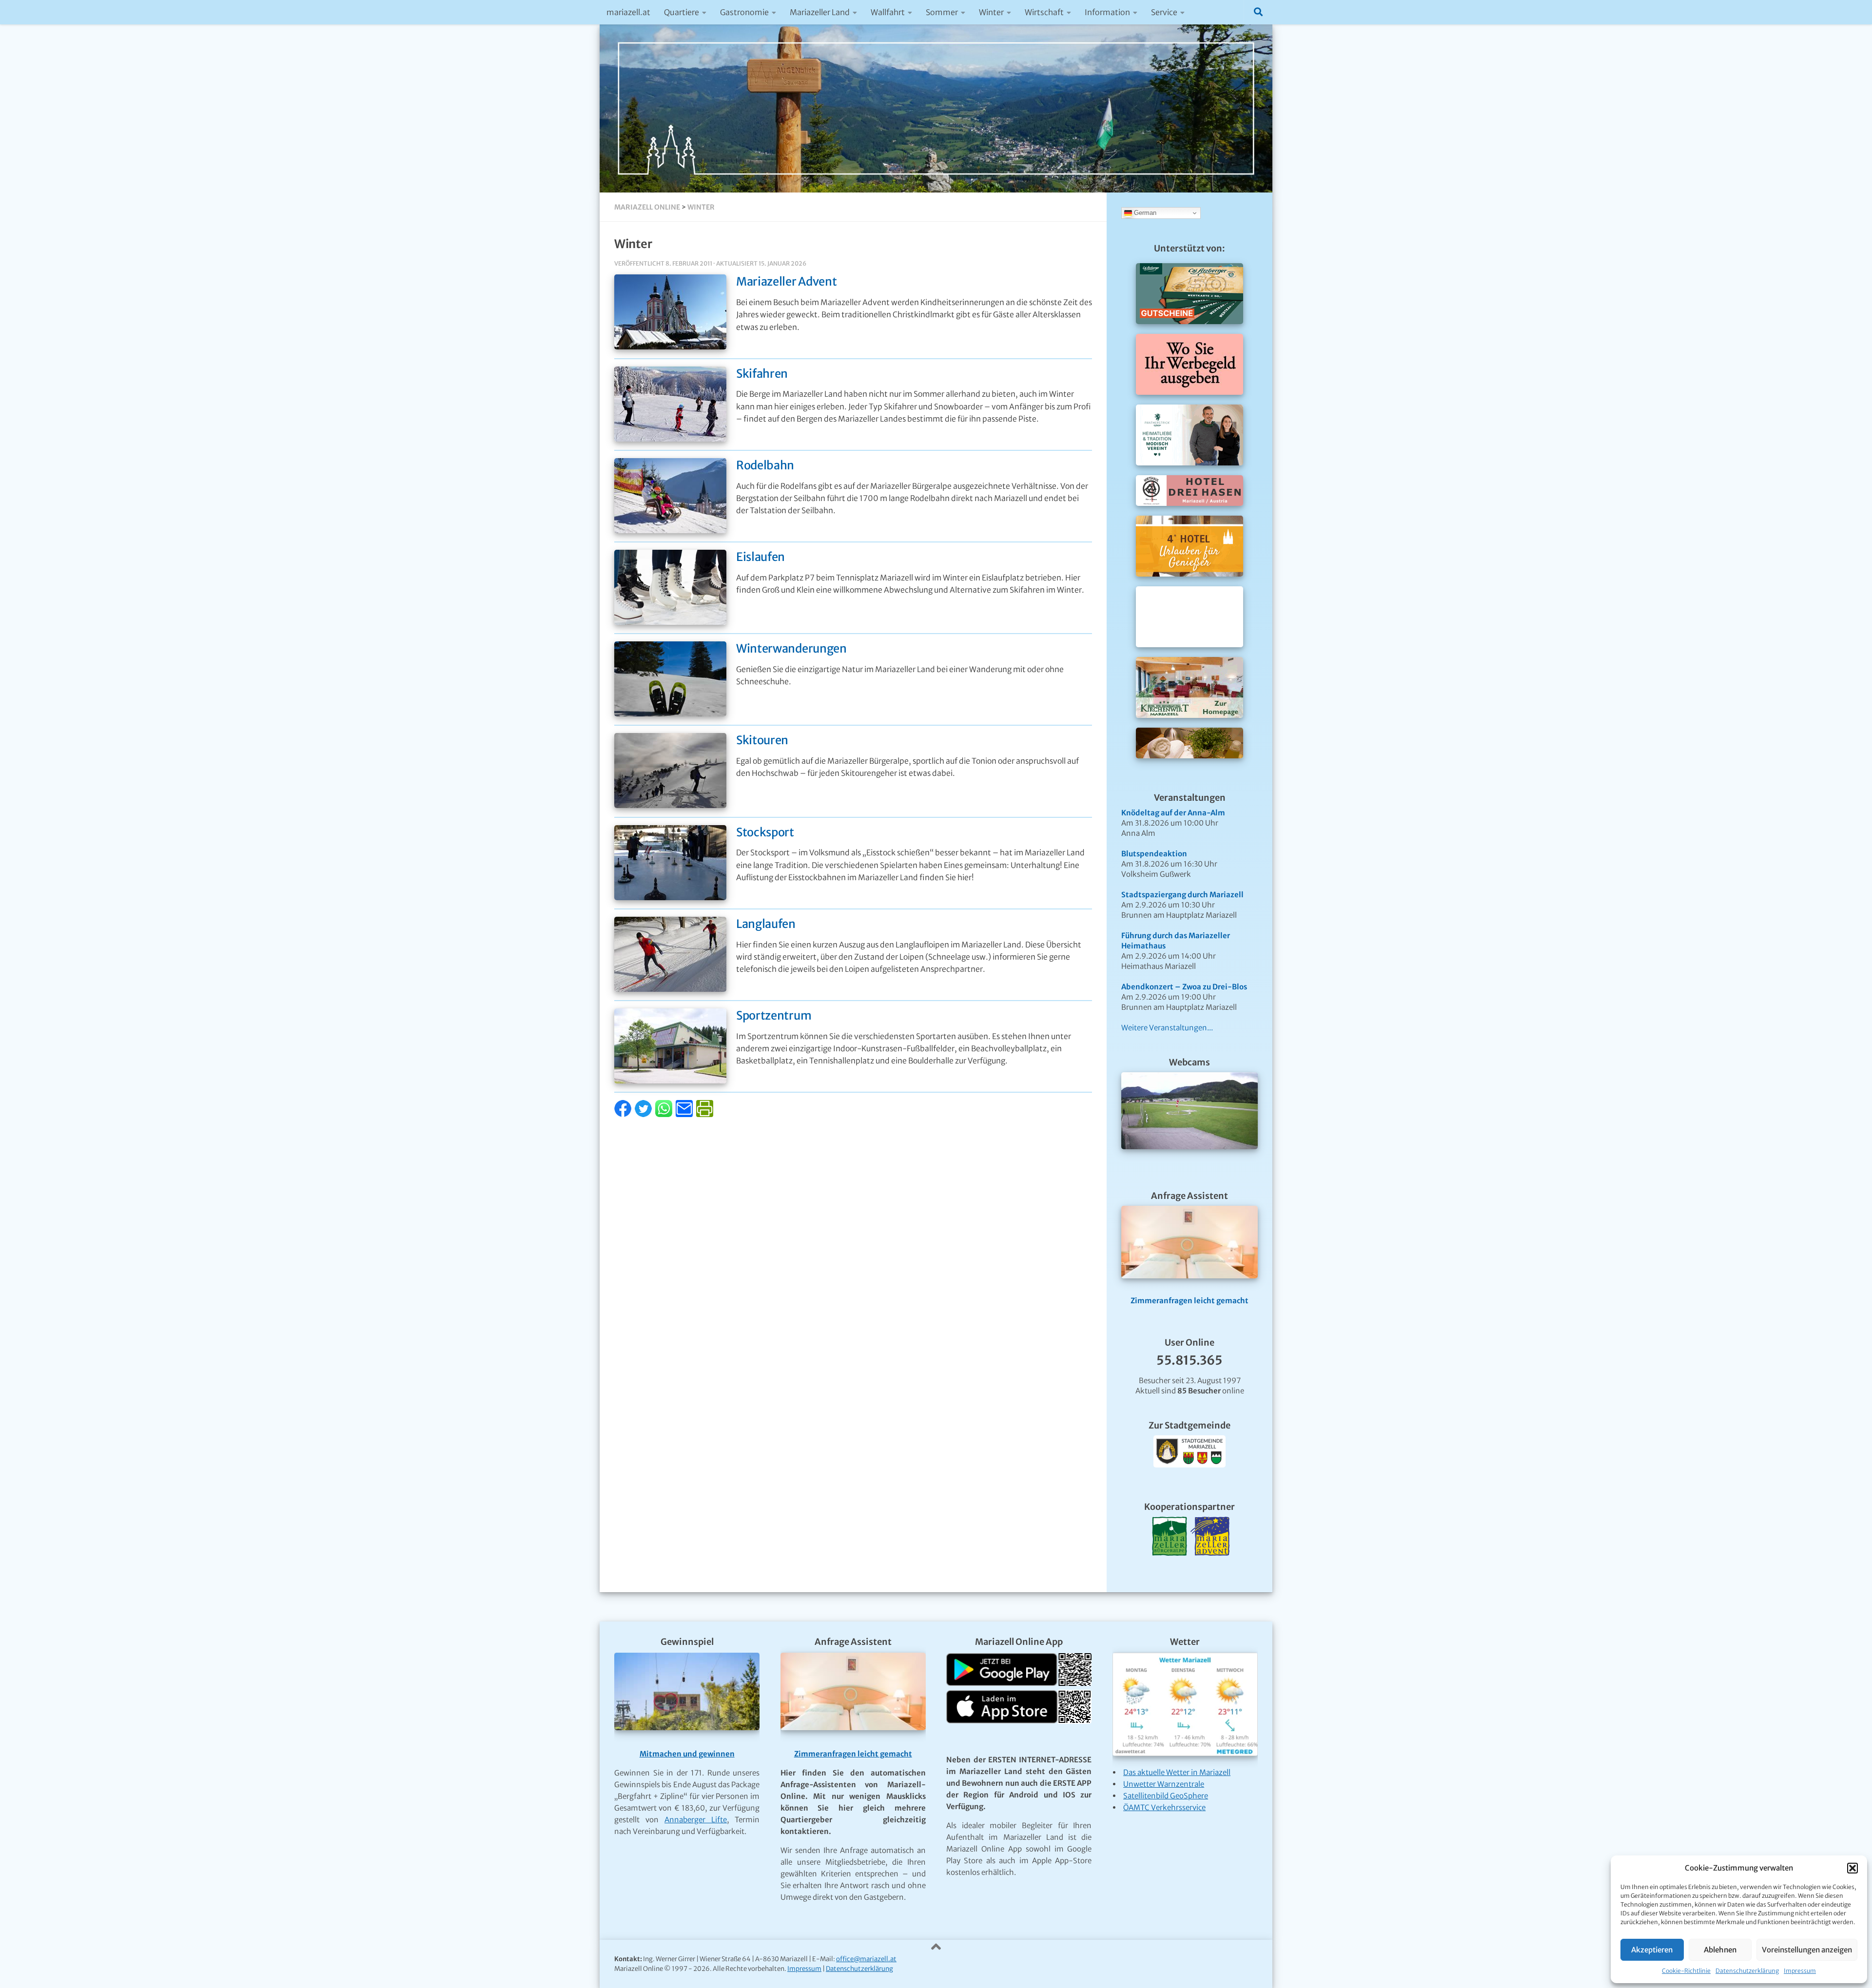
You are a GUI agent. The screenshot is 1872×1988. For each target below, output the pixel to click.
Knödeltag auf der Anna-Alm (1173, 813)
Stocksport (765, 832)
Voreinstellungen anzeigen (1807, 1950)
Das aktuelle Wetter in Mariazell (1177, 1772)
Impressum (1800, 1971)
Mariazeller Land (820, 12)
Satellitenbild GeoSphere (1166, 1796)
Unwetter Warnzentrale (1164, 1784)
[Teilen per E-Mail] (685, 1114)
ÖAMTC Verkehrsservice (1164, 1807)
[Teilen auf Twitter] (644, 1114)
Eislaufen (760, 557)
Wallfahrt (888, 12)
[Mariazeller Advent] (1210, 1568)
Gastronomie (744, 12)
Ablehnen (1720, 1950)
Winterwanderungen (791, 648)
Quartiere (682, 12)
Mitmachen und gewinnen (687, 1754)
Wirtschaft (1044, 12)
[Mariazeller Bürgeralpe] (1170, 1568)
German (1144, 213)
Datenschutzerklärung (1747, 1971)
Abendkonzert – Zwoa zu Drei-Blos (1184, 987)
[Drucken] (705, 1114)
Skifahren (762, 374)
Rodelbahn (765, 465)
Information (1107, 12)
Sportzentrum (774, 1015)
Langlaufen (766, 924)
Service (1164, 12)
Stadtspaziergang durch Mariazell (1182, 895)
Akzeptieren (1652, 1950)
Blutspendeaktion (1154, 854)
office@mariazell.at (866, 1959)
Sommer (942, 12)
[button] (1852, 1868)
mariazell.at (628, 12)
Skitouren (762, 740)
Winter (991, 12)
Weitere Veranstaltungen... (1167, 1028)
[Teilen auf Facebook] (624, 1114)
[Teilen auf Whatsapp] (665, 1114)
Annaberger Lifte (696, 1820)
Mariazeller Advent (787, 281)
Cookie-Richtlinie (1686, 1971)
